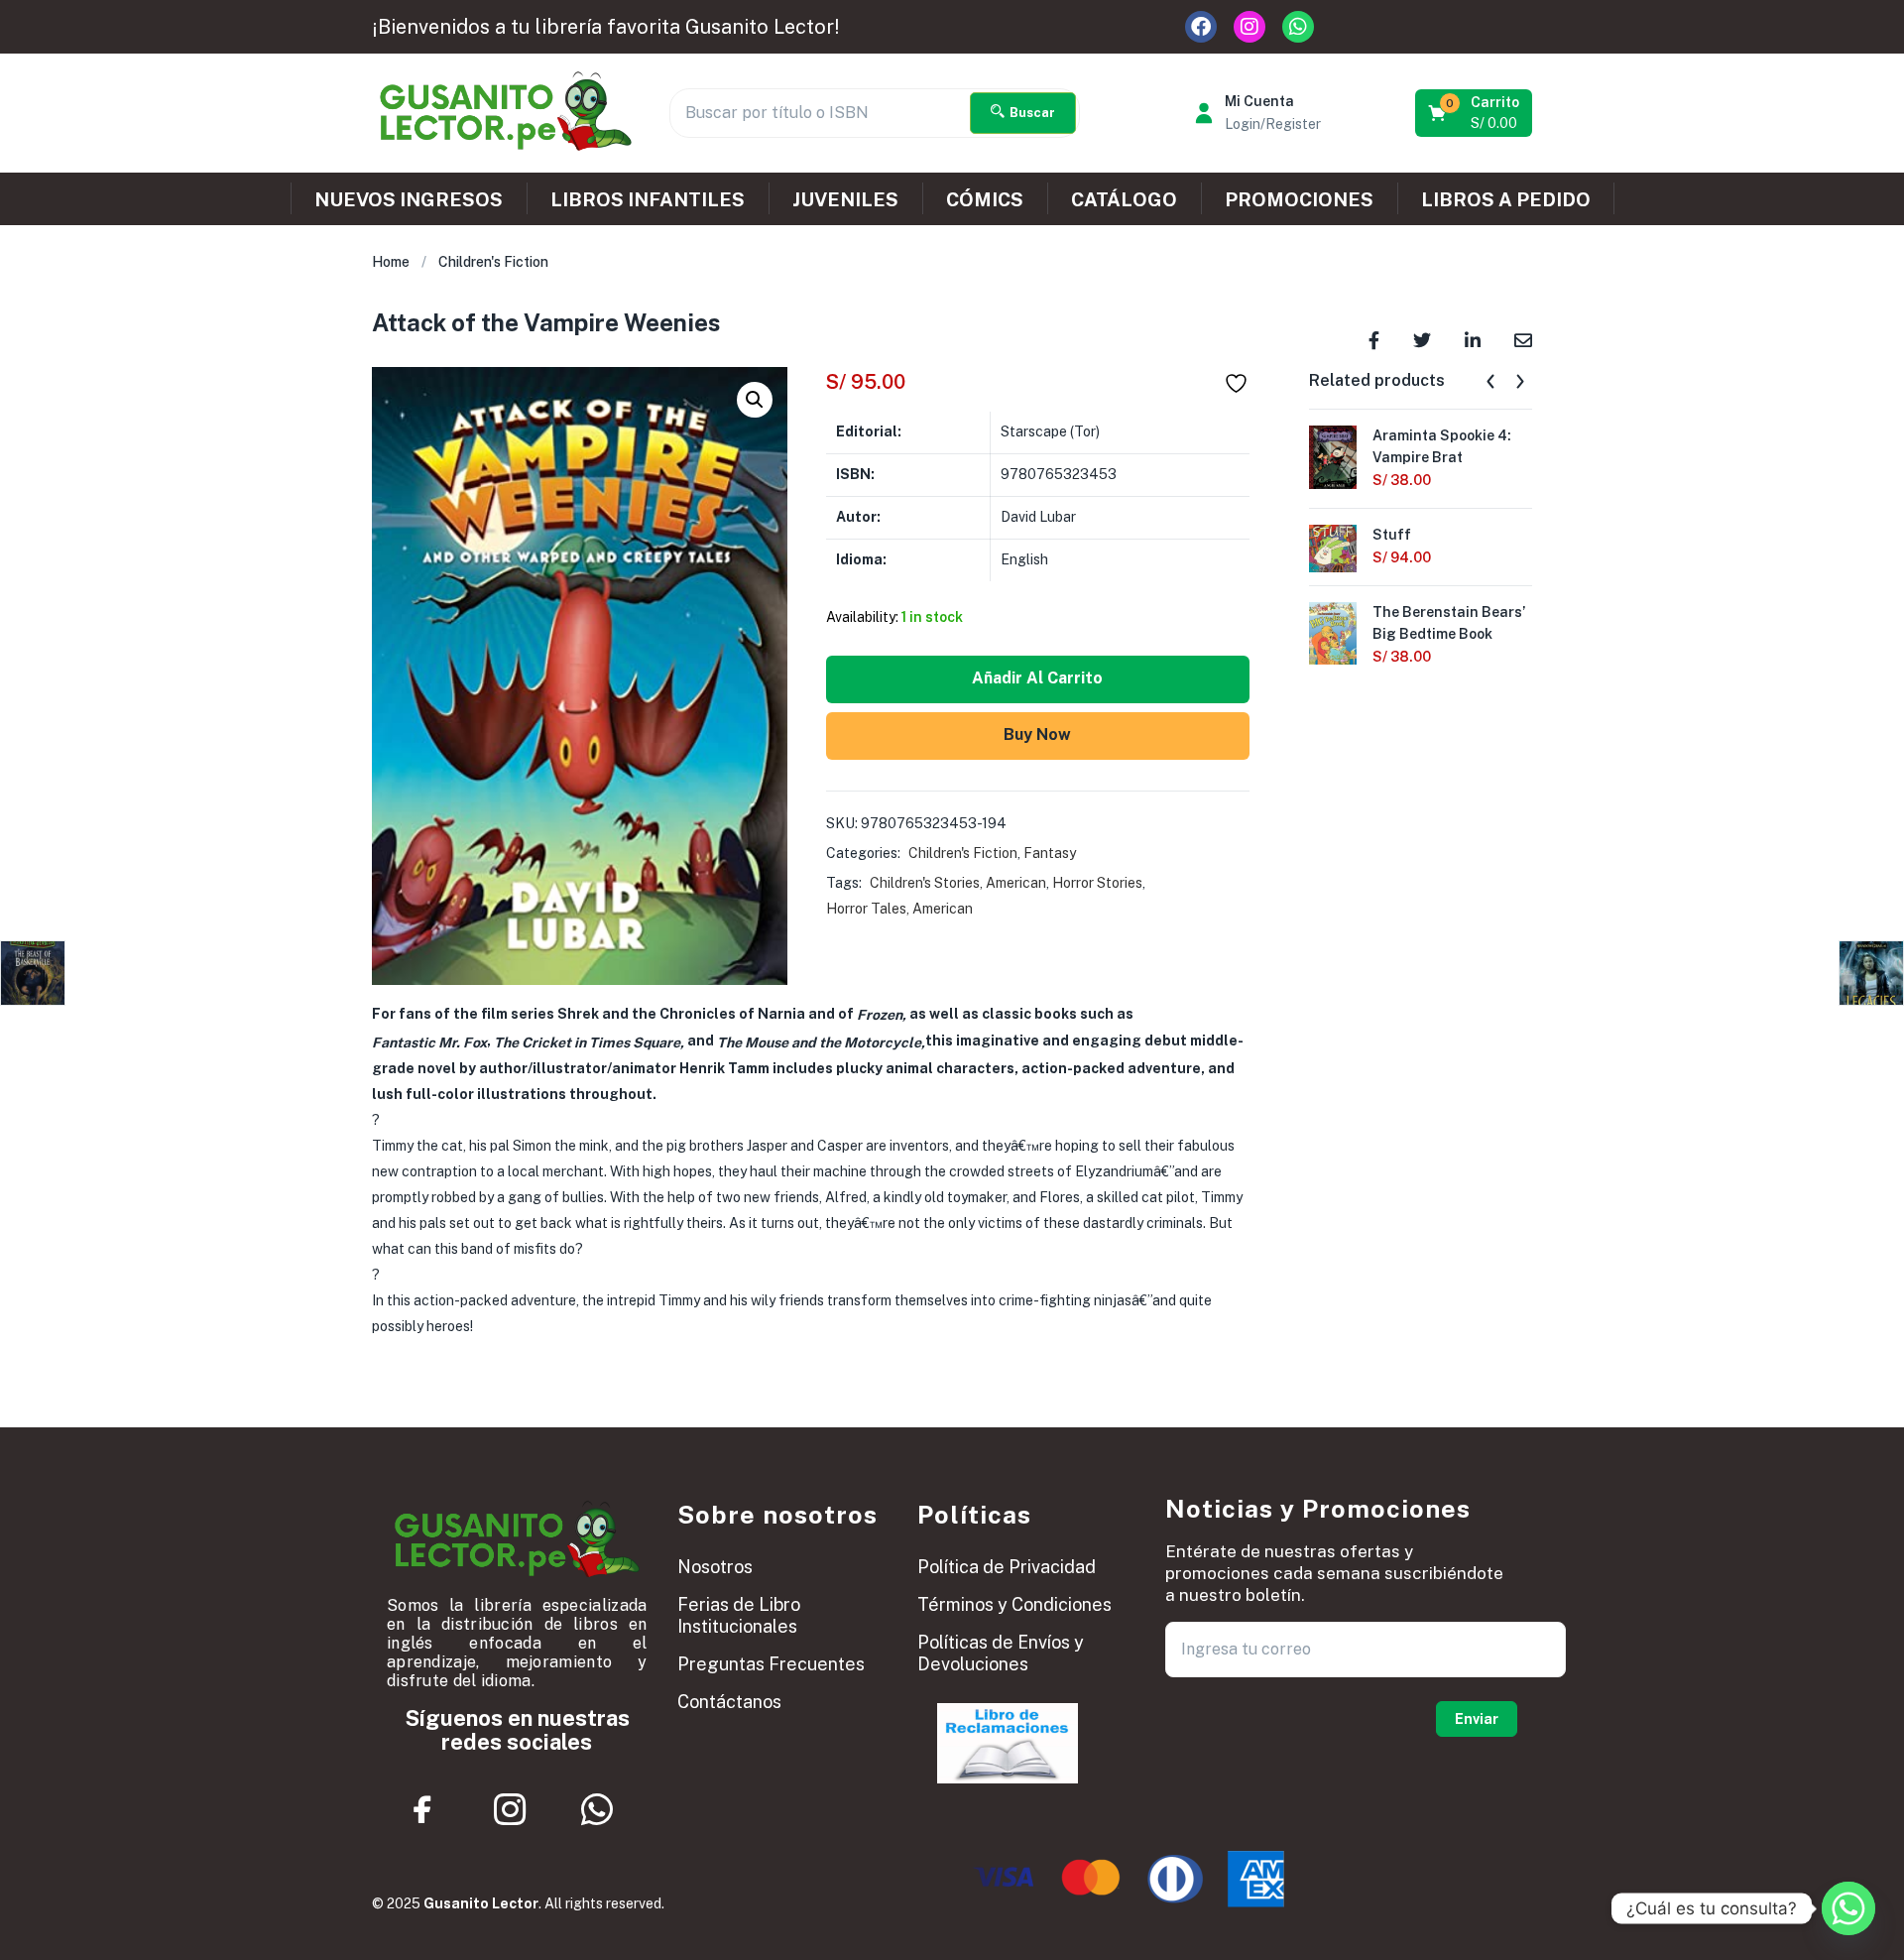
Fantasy (1050, 853)
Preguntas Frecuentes (771, 1664)
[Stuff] (1333, 547)
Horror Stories (1097, 883)
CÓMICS (985, 199)
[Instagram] (1249, 27)
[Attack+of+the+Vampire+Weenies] (1422, 339)
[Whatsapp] (1298, 27)
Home (391, 262)
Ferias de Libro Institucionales (739, 1615)
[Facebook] (1201, 27)
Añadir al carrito (1037, 678)
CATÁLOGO (1124, 199)
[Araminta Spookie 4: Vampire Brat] (1333, 455)
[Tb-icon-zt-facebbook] (423, 1810)
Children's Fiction (493, 262)
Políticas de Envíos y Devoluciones (1001, 1653)
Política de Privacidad (1007, 1567)
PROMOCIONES (1299, 199)
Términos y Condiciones (1014, 1604)
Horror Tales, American (899, 909)
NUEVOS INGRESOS (409, 199)
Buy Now (1037, 735)
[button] (1475, 113)
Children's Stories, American (958, 883)
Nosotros (715, 1567)
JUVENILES (845, 199)
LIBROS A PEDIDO (1506, 199)
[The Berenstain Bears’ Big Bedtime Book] (1333, 632)
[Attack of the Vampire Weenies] (1374, 339)
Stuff (1392, 535)
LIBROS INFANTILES (648, 199)
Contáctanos (729, 1702)
